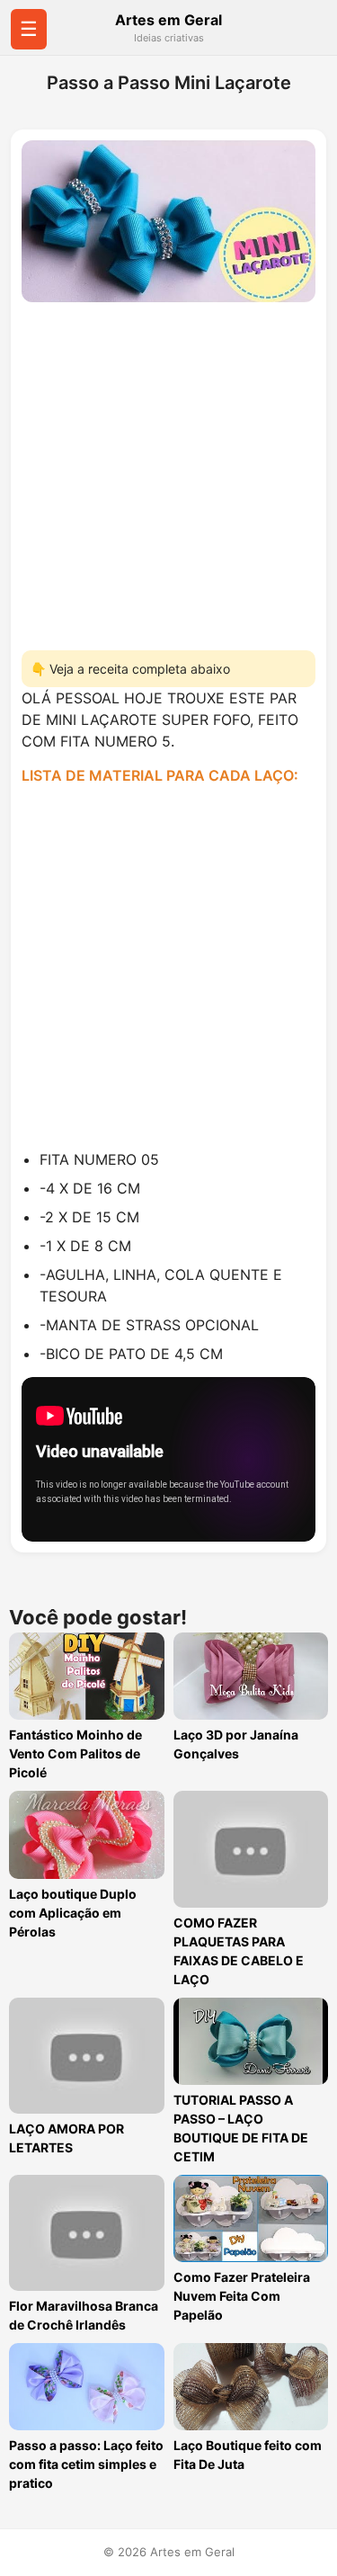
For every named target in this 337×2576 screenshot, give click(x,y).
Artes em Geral (168, 20)
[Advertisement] (168, 471)
